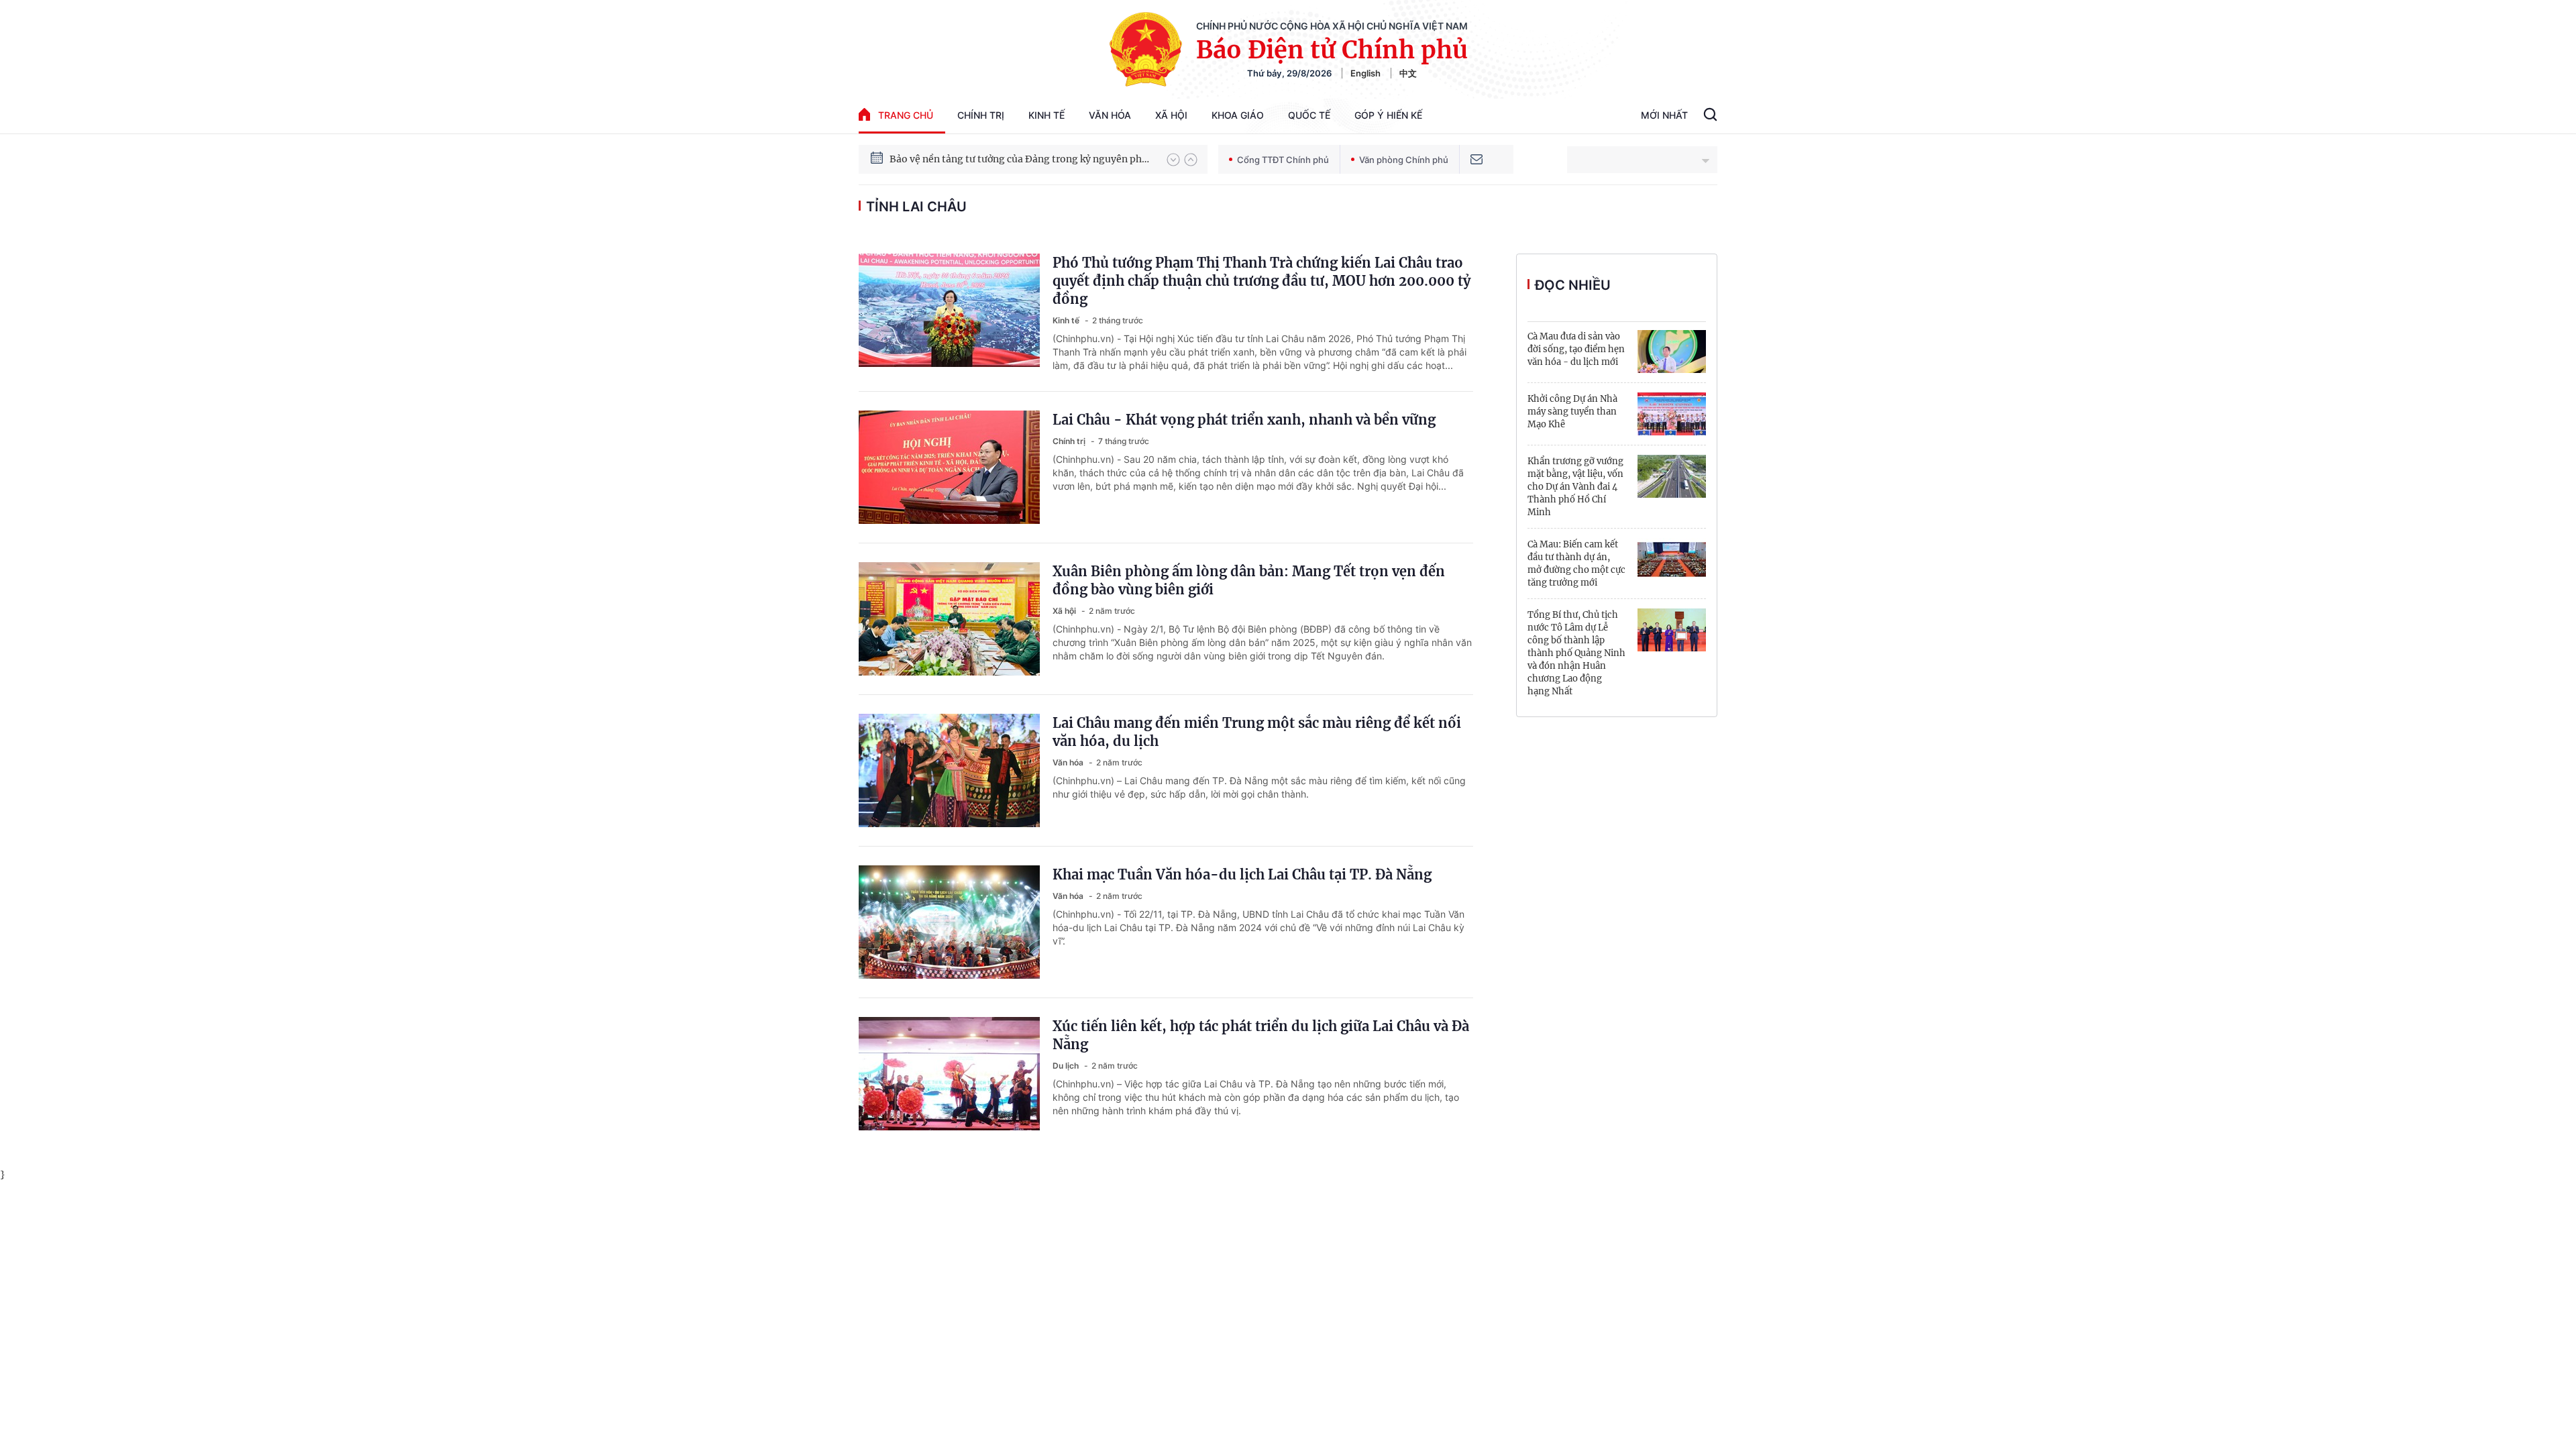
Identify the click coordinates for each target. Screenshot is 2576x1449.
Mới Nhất (1664, 115)
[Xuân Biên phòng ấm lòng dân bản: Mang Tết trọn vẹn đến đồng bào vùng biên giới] (949, 619)
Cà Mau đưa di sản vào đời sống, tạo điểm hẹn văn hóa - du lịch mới (1576, 349)
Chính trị (981, 115)
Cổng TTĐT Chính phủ (1283, 160)
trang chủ (906, 115)
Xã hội (1171, 115)
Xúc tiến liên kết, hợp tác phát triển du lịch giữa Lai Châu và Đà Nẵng (1261, 1035)
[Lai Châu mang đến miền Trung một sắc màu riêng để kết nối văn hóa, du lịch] (949, 770)
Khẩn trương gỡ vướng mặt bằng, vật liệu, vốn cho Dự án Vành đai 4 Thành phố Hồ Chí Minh (1575, 487)
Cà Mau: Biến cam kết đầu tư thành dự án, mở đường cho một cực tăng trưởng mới (1576, 563)
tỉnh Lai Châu (916, 207)
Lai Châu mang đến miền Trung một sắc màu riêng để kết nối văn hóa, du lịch (1257, 732)
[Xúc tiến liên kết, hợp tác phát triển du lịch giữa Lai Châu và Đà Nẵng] (949, 1074)
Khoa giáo (1238, 115)
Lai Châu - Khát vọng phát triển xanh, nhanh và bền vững (1244, 420)
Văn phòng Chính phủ (1404, 160)
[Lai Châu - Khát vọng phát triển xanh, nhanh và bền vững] (949, 467)
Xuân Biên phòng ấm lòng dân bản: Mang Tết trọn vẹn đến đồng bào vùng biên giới (1249, 580)
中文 (1408, 73)
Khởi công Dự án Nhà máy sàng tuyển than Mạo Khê (1572, 412)
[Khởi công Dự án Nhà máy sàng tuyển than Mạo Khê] (1672, 414)
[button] (1173, 160)
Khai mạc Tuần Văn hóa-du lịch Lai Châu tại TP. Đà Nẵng (1242, 874)
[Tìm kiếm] (1710, 116)
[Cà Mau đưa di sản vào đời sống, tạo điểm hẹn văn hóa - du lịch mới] (1672, 352)
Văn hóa (1110, 115)
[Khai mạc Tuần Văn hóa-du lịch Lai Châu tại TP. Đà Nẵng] (949, 922)
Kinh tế (1046, 115)
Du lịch (1067, 1066)
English (1365, 73)
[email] (1477, 159)
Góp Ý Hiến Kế (1388, 115)
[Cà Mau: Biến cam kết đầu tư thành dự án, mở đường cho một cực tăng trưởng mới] (1672, 559)
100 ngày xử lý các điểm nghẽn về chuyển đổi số (999, 159)
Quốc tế (1309, 115)
